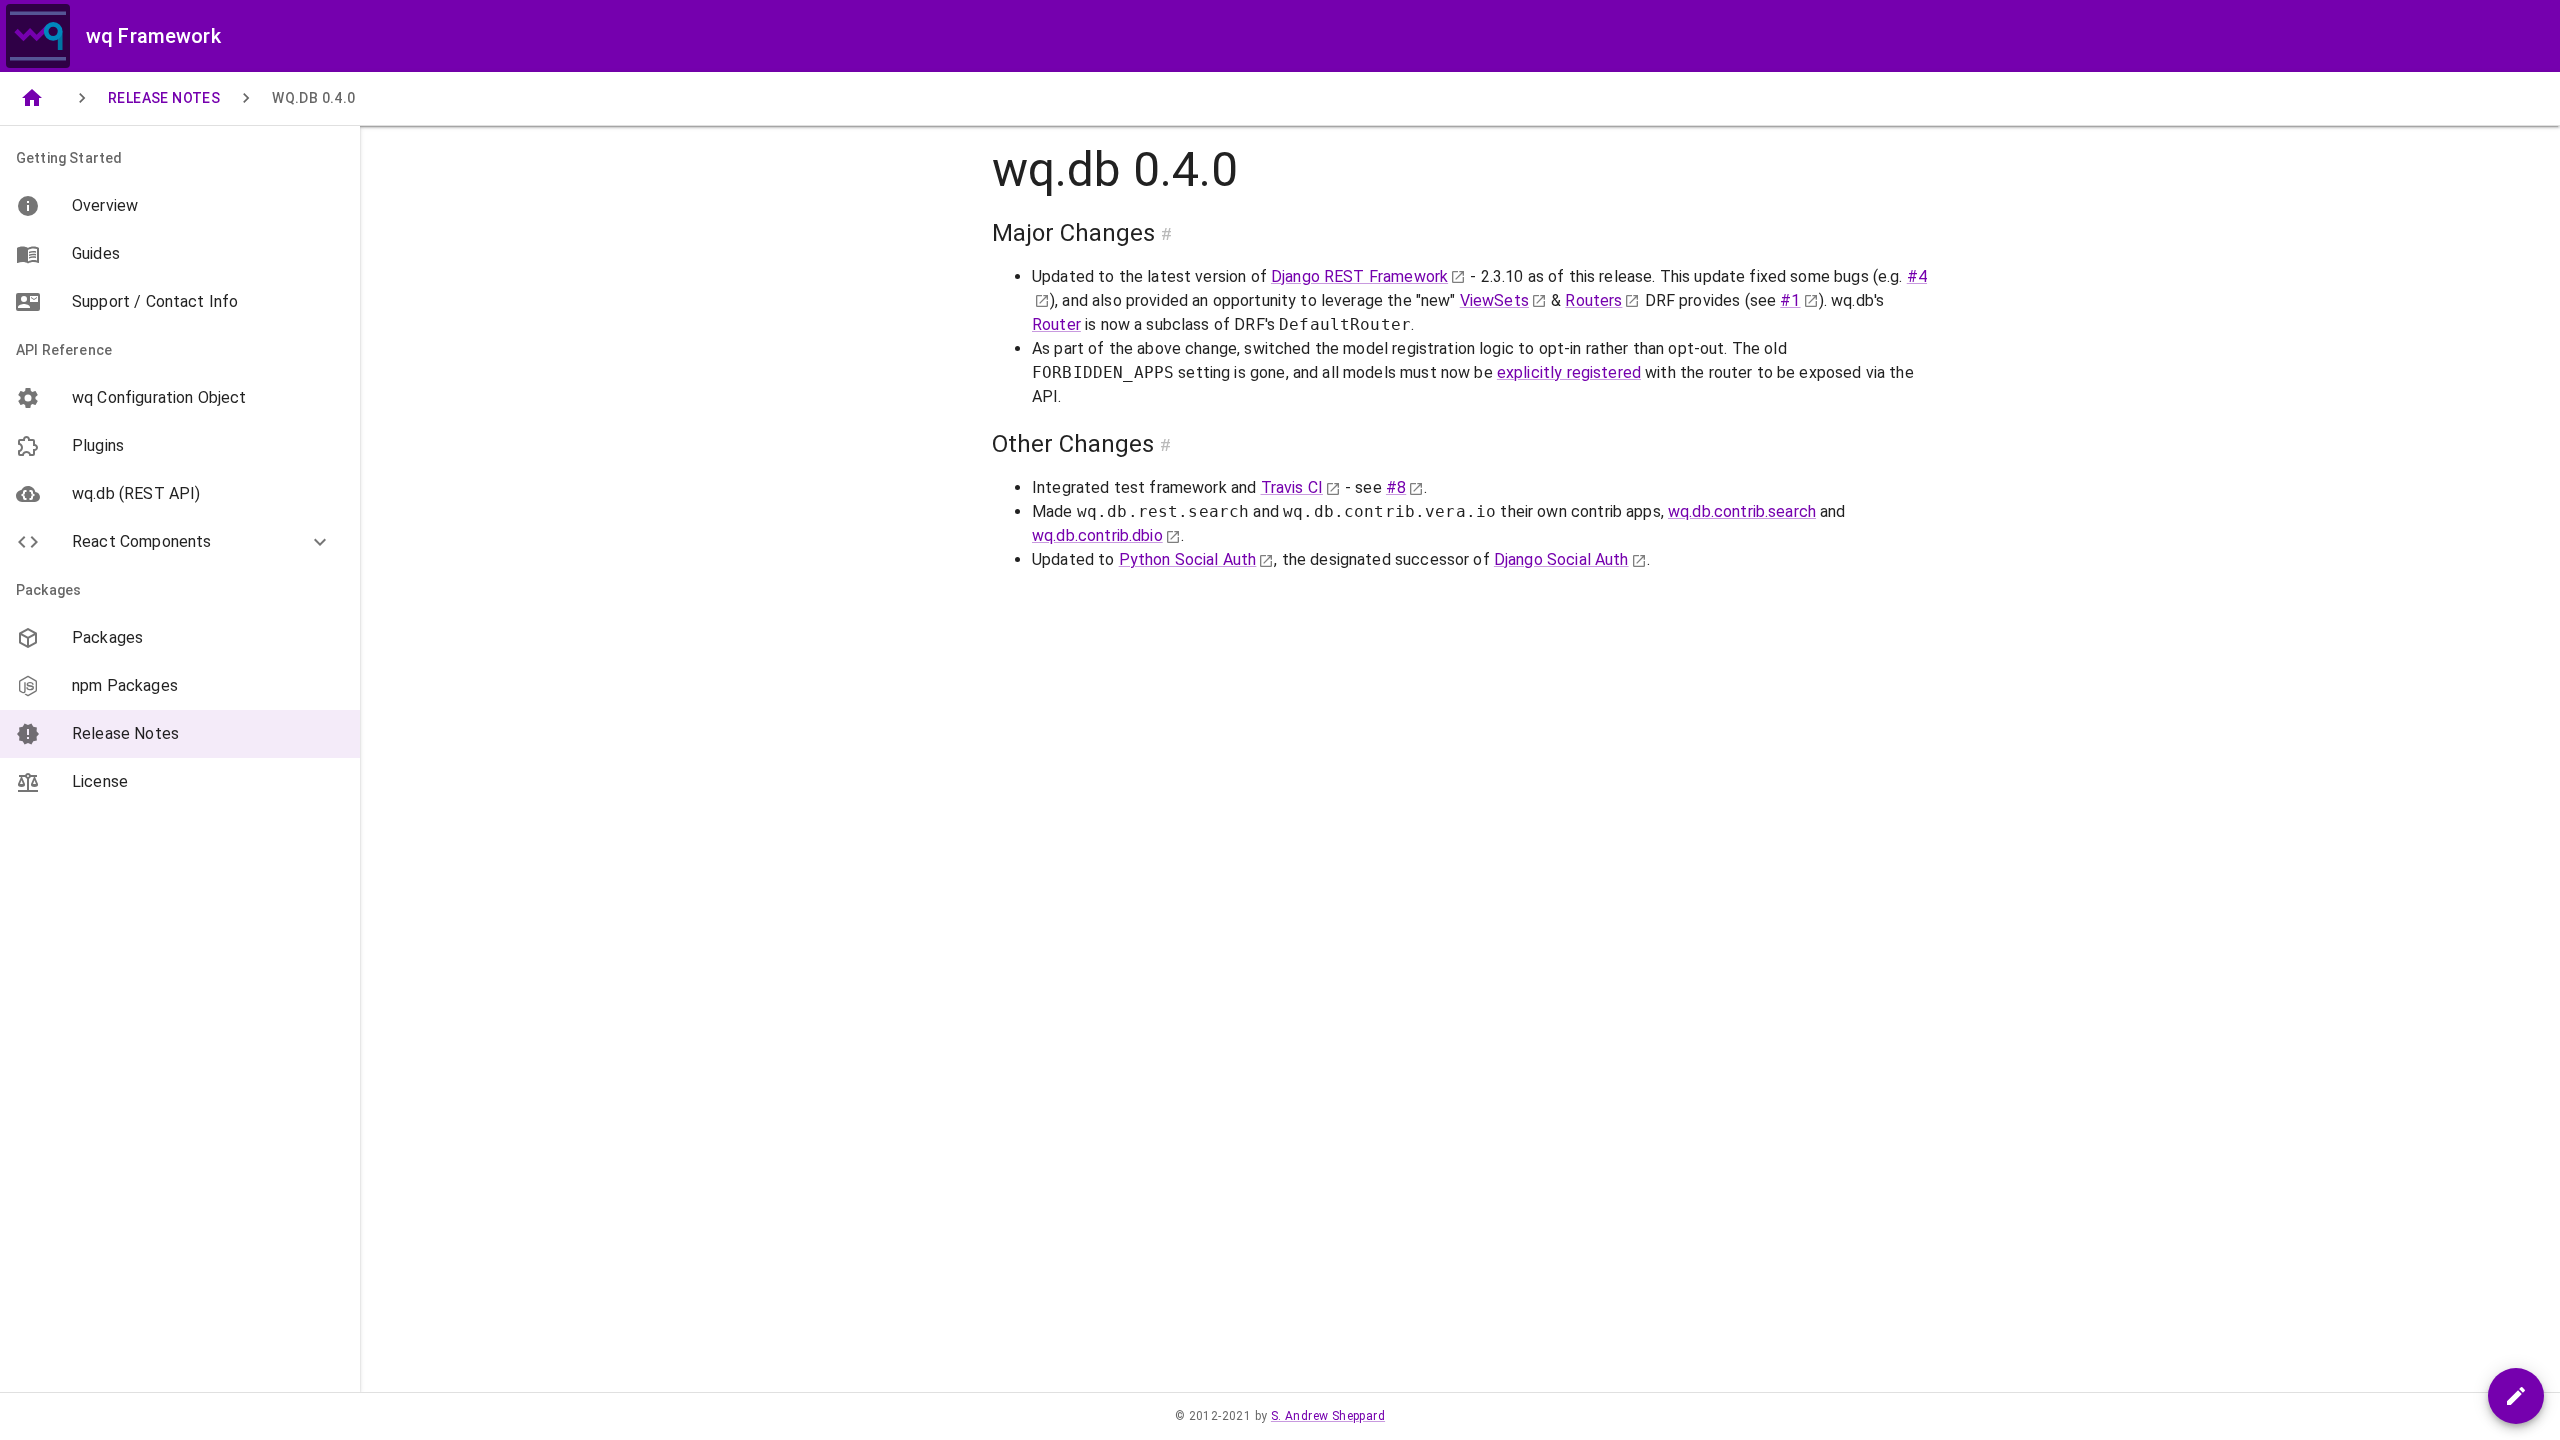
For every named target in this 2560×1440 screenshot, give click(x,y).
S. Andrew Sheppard (1328, 1416)
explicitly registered (1569, 372)
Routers (1593, 300)
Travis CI (1292, 487)
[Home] (32, 98)
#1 (1790, 300)
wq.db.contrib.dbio (1097, 535)
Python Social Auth (1188, 559)
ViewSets (1494, 300)
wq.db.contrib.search (1742, 511)
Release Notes (164, 98)
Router (1056, 324)
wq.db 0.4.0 (313, 98)
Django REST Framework (1359, 276)
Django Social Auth (1561, 559)
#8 (1396, 487)
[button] (180, 542)
